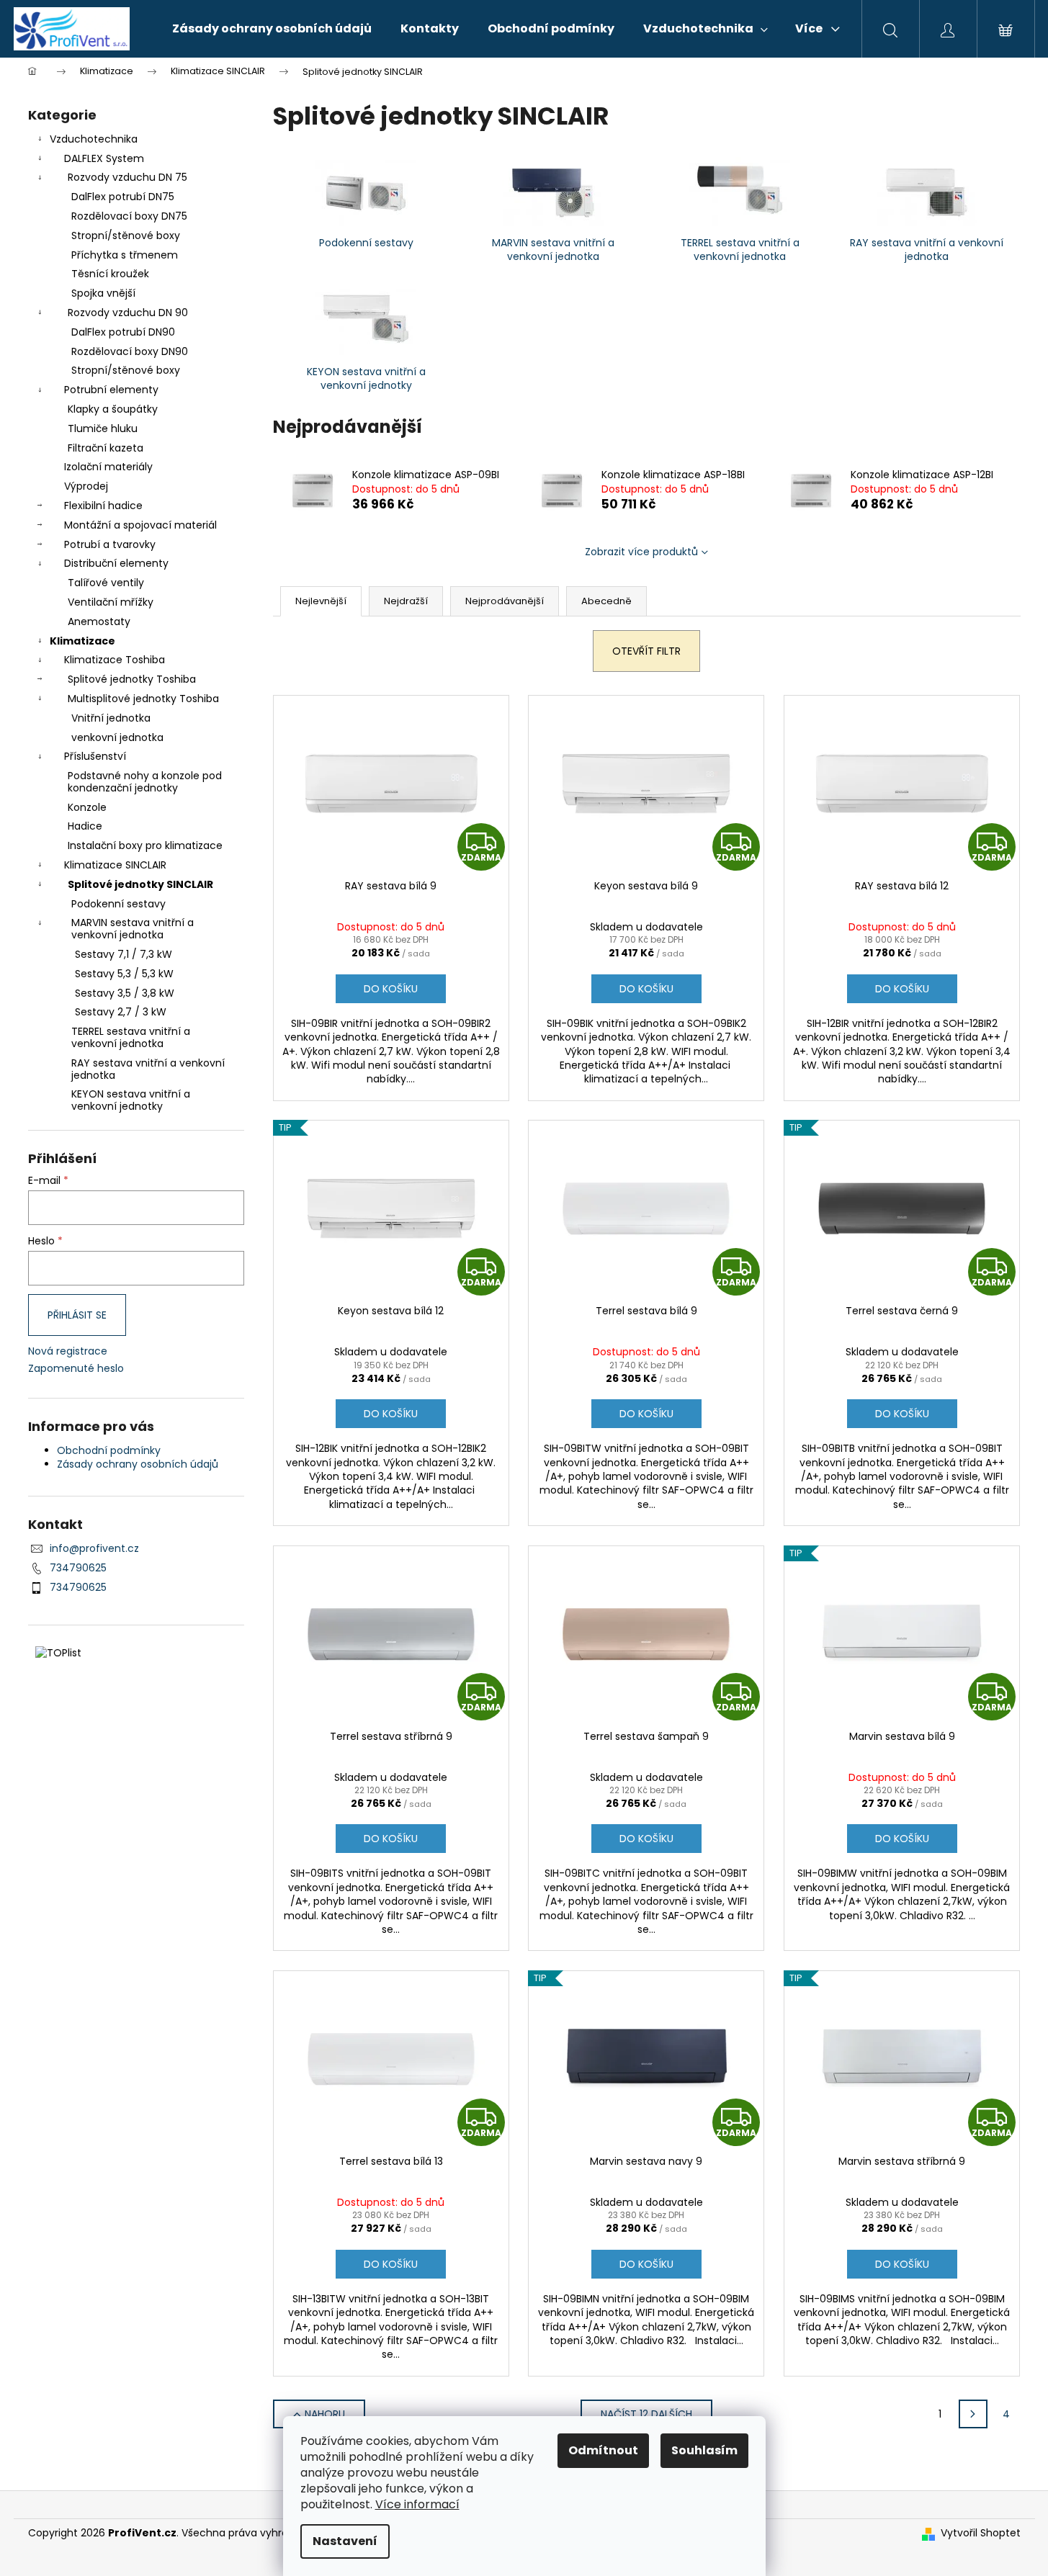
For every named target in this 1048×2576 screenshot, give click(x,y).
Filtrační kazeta (106, 448)
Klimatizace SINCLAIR (115, 865)
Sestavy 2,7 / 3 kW (121, 1012)
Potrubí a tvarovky (110, 544)
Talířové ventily (106, 583)
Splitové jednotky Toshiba (132, 679)
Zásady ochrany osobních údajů (138, 1464)
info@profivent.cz (94, 1548)
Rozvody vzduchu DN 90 (128, 313)
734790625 (78, 1568)
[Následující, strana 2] (973, 2414)
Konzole (87, 807)
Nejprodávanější (505, 601)
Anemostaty (99, 621)
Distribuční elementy (116, 563)
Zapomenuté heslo (76, 1369)
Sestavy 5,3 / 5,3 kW (124, 974)
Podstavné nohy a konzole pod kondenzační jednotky (145, 782)
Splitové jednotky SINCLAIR (140, 884)
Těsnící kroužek (110, 274)
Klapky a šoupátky (113, 409)
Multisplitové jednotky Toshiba (143, 699)
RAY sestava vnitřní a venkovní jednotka (148, 1069)
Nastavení (345, 2541)
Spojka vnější (103, 293)
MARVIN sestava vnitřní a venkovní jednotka (133, 929)
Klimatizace (82, 641)
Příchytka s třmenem (125, 255)
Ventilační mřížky (111, 602)
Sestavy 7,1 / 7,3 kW (124, 954)
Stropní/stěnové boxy (126, 235)
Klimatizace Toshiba (115, 660)
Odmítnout (603, 2450)
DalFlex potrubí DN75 (123, 197)
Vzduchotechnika (94, 139)
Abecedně (606, 601)
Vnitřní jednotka (111, 718)
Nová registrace (68, 1351)
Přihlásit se (77, 1315)
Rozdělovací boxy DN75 (129, 216)
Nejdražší (406, 601)
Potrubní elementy (111, 390)
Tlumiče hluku (103, 428)
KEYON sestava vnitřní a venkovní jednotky (131, 1100)
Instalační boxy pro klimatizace (145, 845)
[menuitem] (272, 29)
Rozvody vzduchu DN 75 (127, 177)
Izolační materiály (108, 467)
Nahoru (325, 2414)
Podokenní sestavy (118, 904)
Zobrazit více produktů (641, 552)
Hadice (85, 826)
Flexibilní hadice (103, 506)
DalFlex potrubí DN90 (123, 332)
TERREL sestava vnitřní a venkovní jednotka (131, 1037)
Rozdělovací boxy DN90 (130, 351)
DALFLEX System (104, 158)
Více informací (417, 2504)
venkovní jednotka (117, 737)
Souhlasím (704, 2450)
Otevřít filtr (646, 651)
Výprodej (86, 486)
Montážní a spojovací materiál (140, 525)
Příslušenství (95, 756)
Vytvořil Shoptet (981, 2533)
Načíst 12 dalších (646, 2414)
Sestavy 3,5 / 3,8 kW (125, 993)
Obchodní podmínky (109, 1450)
